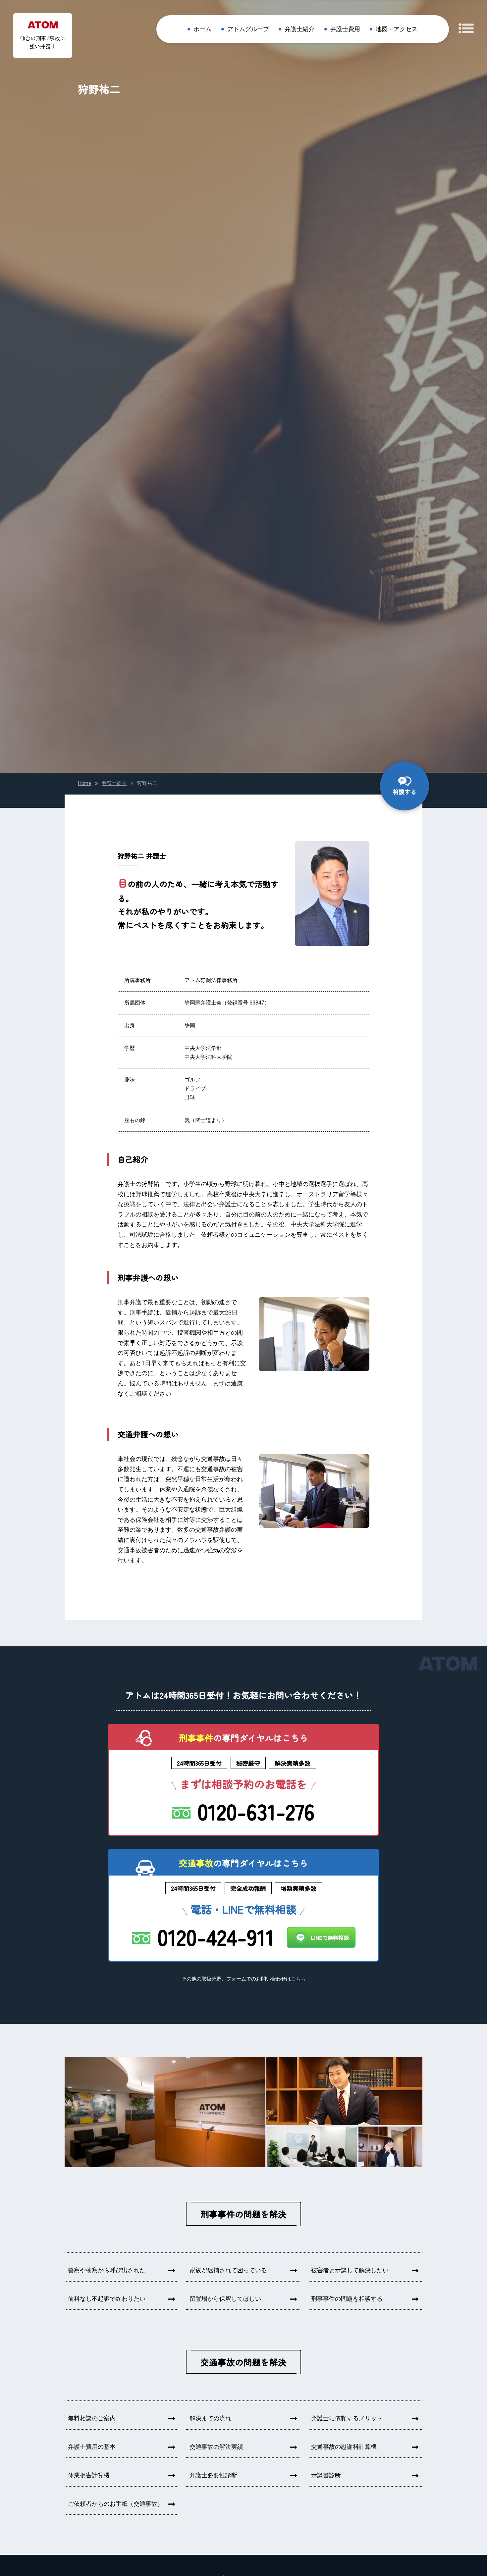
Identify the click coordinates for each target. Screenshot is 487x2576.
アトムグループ (248, 29)
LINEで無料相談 (330, 1937)
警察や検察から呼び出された (107, 2270)
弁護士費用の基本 (92, 2447)
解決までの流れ (210, 2418)
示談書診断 (326, 2475)
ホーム (202, 29)
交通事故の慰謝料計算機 (344, 2447)
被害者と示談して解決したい (350, 2270)
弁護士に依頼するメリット (347, 2418)
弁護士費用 (345, 29)
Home (84, 783)
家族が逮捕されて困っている (228, 2270)
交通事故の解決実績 (216, 2447)
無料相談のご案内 (92, 2418)
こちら (298, 1979)
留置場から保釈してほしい (225, 2299)
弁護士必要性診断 (213, 2475)
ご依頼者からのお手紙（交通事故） (116, 2504)
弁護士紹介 (299, 29)
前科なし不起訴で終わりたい (107, 2299)
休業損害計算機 (89, 2475)
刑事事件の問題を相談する (347, 2299)
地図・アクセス (397, 29)
